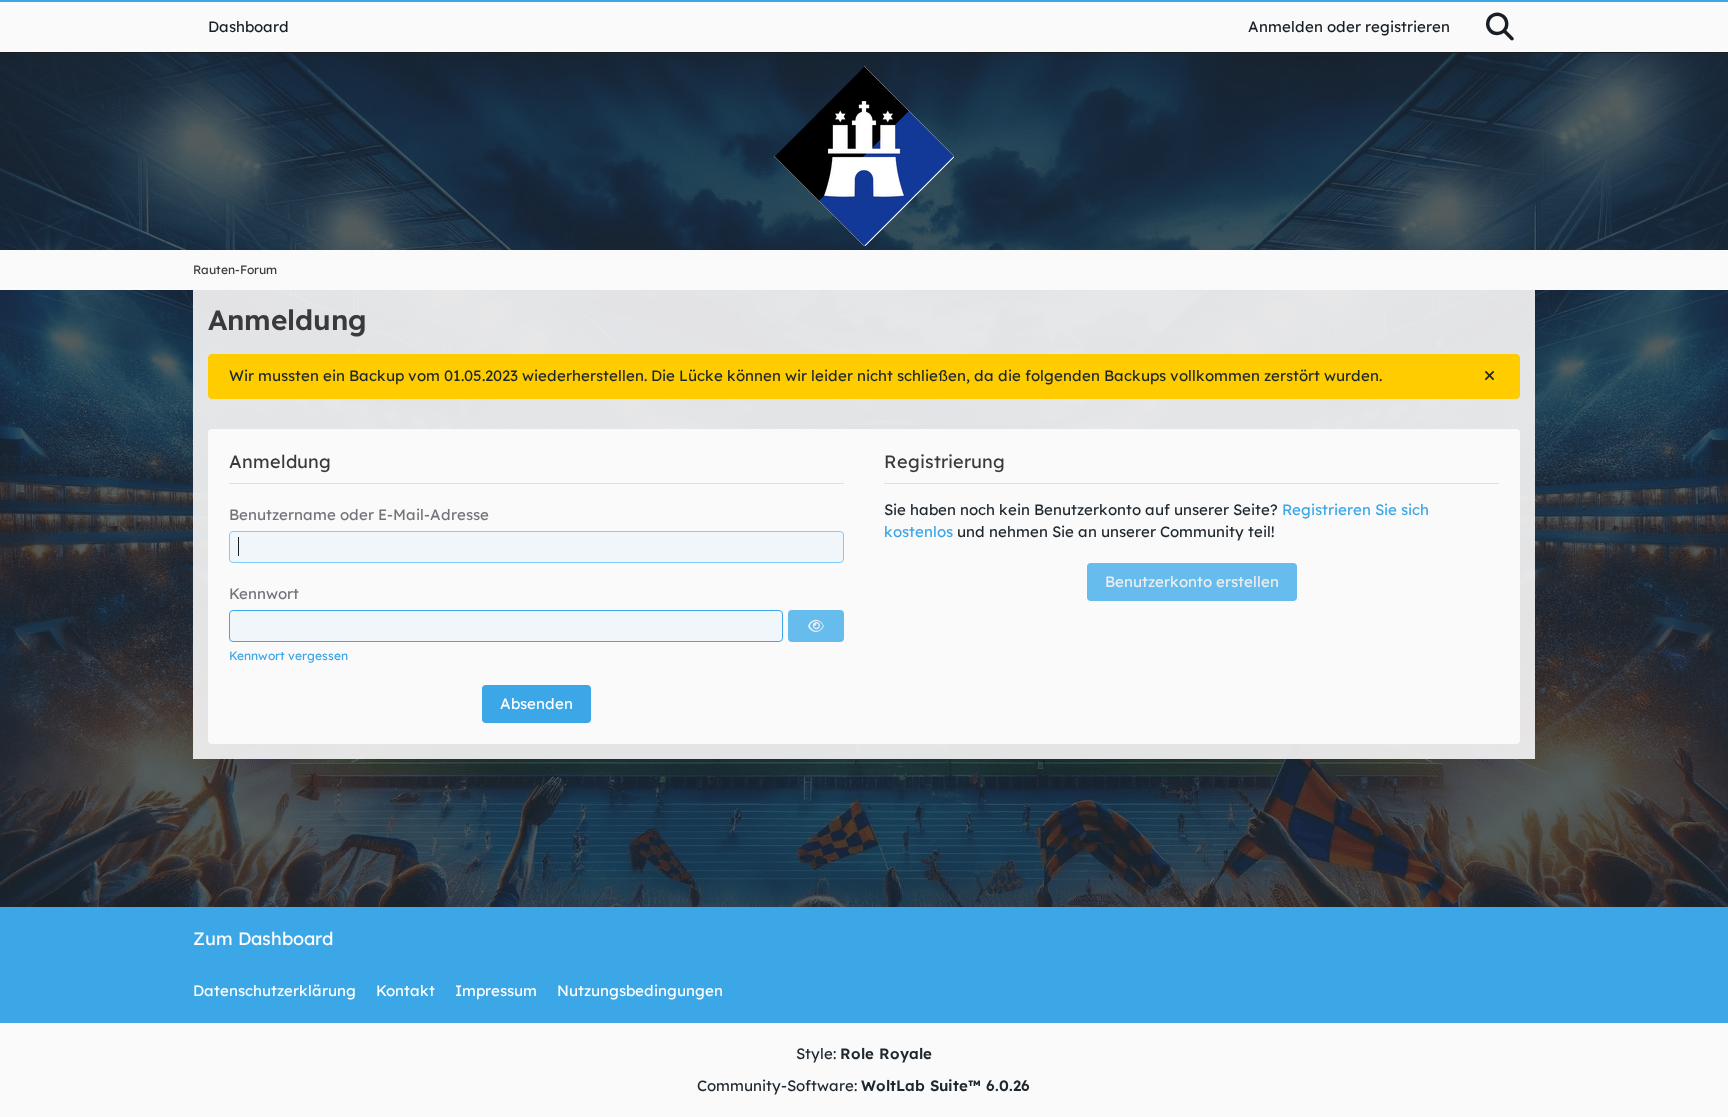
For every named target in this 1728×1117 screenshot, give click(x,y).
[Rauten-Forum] (864, 156)
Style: (864, 1053)
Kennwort (264, 593)
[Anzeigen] (816, 626)
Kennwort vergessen (288, 655)
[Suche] (1500, 27)
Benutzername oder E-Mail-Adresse (359, 514)
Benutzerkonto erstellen (1192, 581)
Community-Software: (863, 1085)
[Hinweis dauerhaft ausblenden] (1489, 376)
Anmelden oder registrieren (1349, 26)
